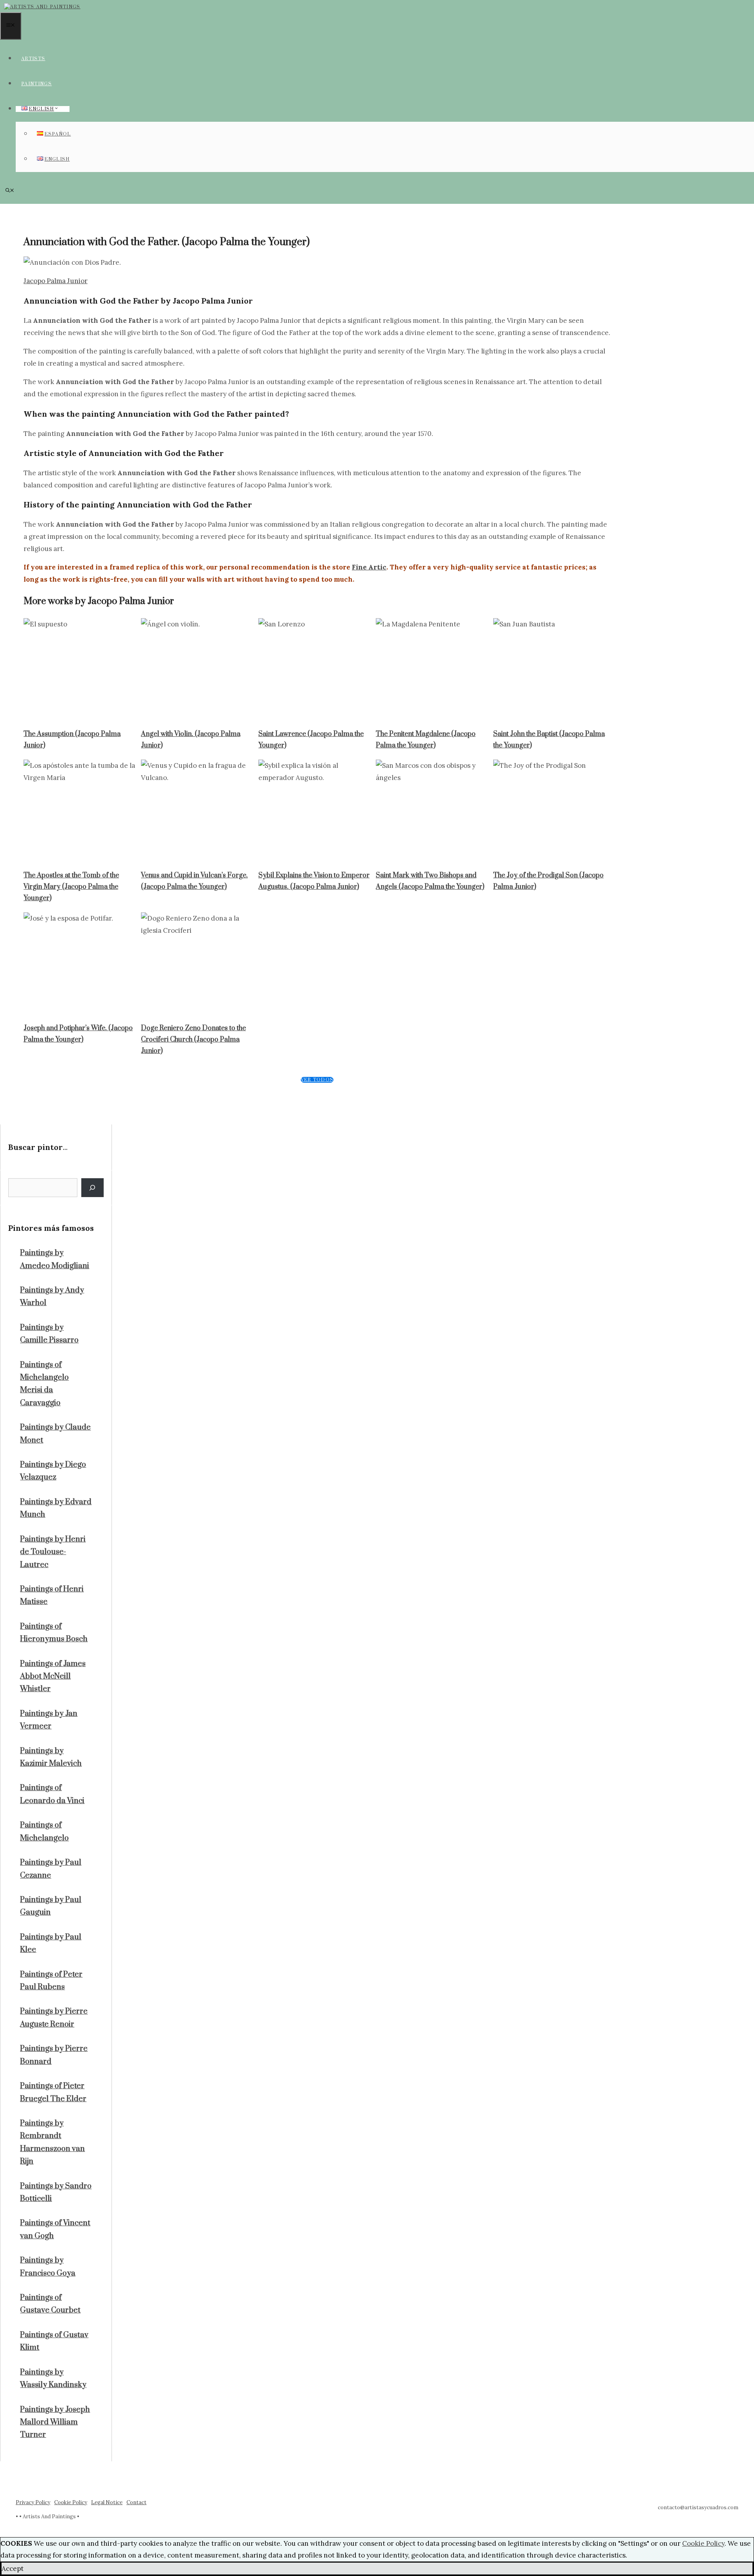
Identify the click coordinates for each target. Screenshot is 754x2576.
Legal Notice (107, 2502)
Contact (136, 2502)
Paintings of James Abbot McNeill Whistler (53, 1677)
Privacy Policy (33, 2502)
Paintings (37, 84)
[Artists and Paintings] (42, 7)
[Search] (92, 1188)
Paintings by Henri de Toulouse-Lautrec (53, 1552)
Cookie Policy (71, 2502)
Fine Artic (369, 567)
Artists (33, 59)
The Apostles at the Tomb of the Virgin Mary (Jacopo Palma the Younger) (71, 887)
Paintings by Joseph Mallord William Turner (55, 2422)
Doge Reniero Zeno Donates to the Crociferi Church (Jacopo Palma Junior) (193, 1040)
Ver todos (317, 1080)
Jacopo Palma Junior (56, 281)
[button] (10, 191)
